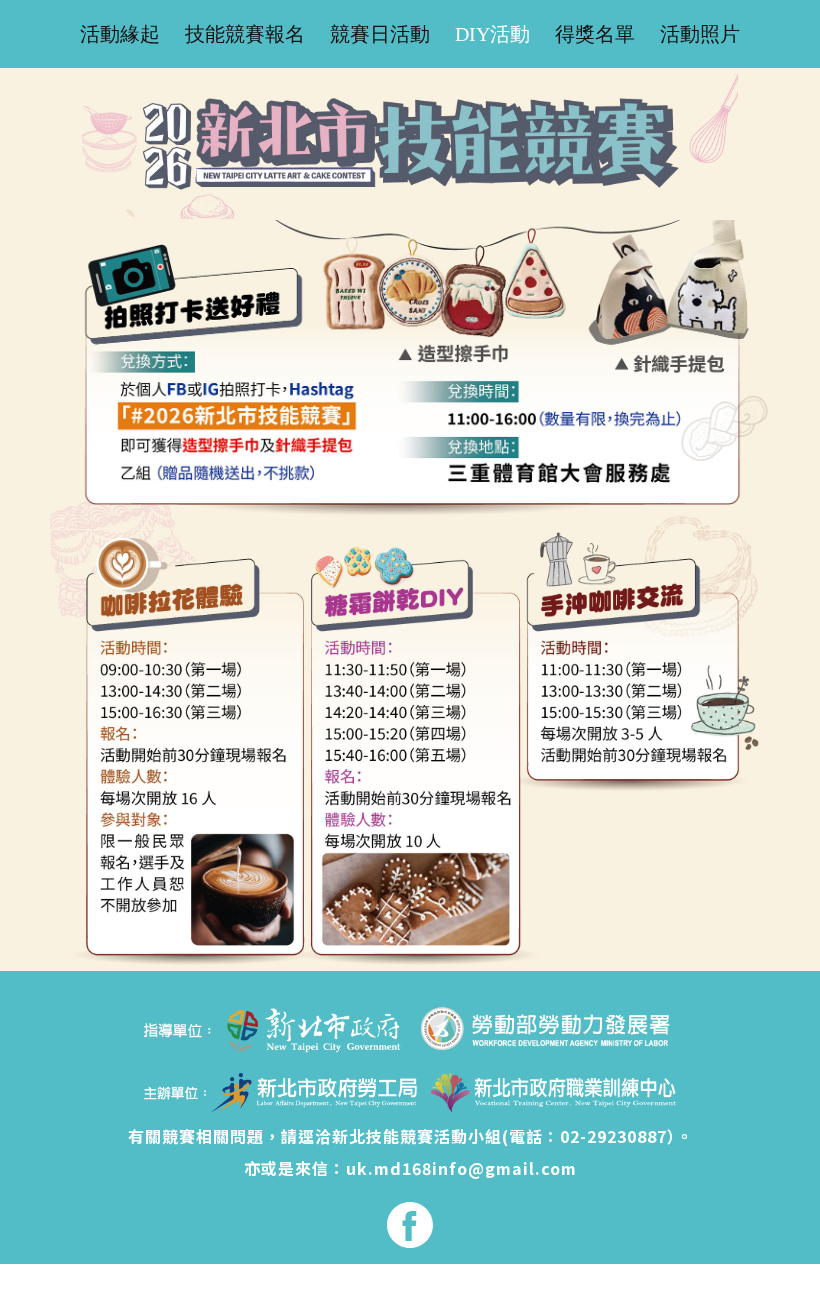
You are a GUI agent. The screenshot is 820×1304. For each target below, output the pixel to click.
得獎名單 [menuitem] (595, 34)
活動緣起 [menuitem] (120, 34)
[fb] (410, 1225)
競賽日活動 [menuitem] (380, 34)
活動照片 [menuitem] (700, 34)
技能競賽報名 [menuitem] (245, 34)
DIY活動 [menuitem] (492, 34)
